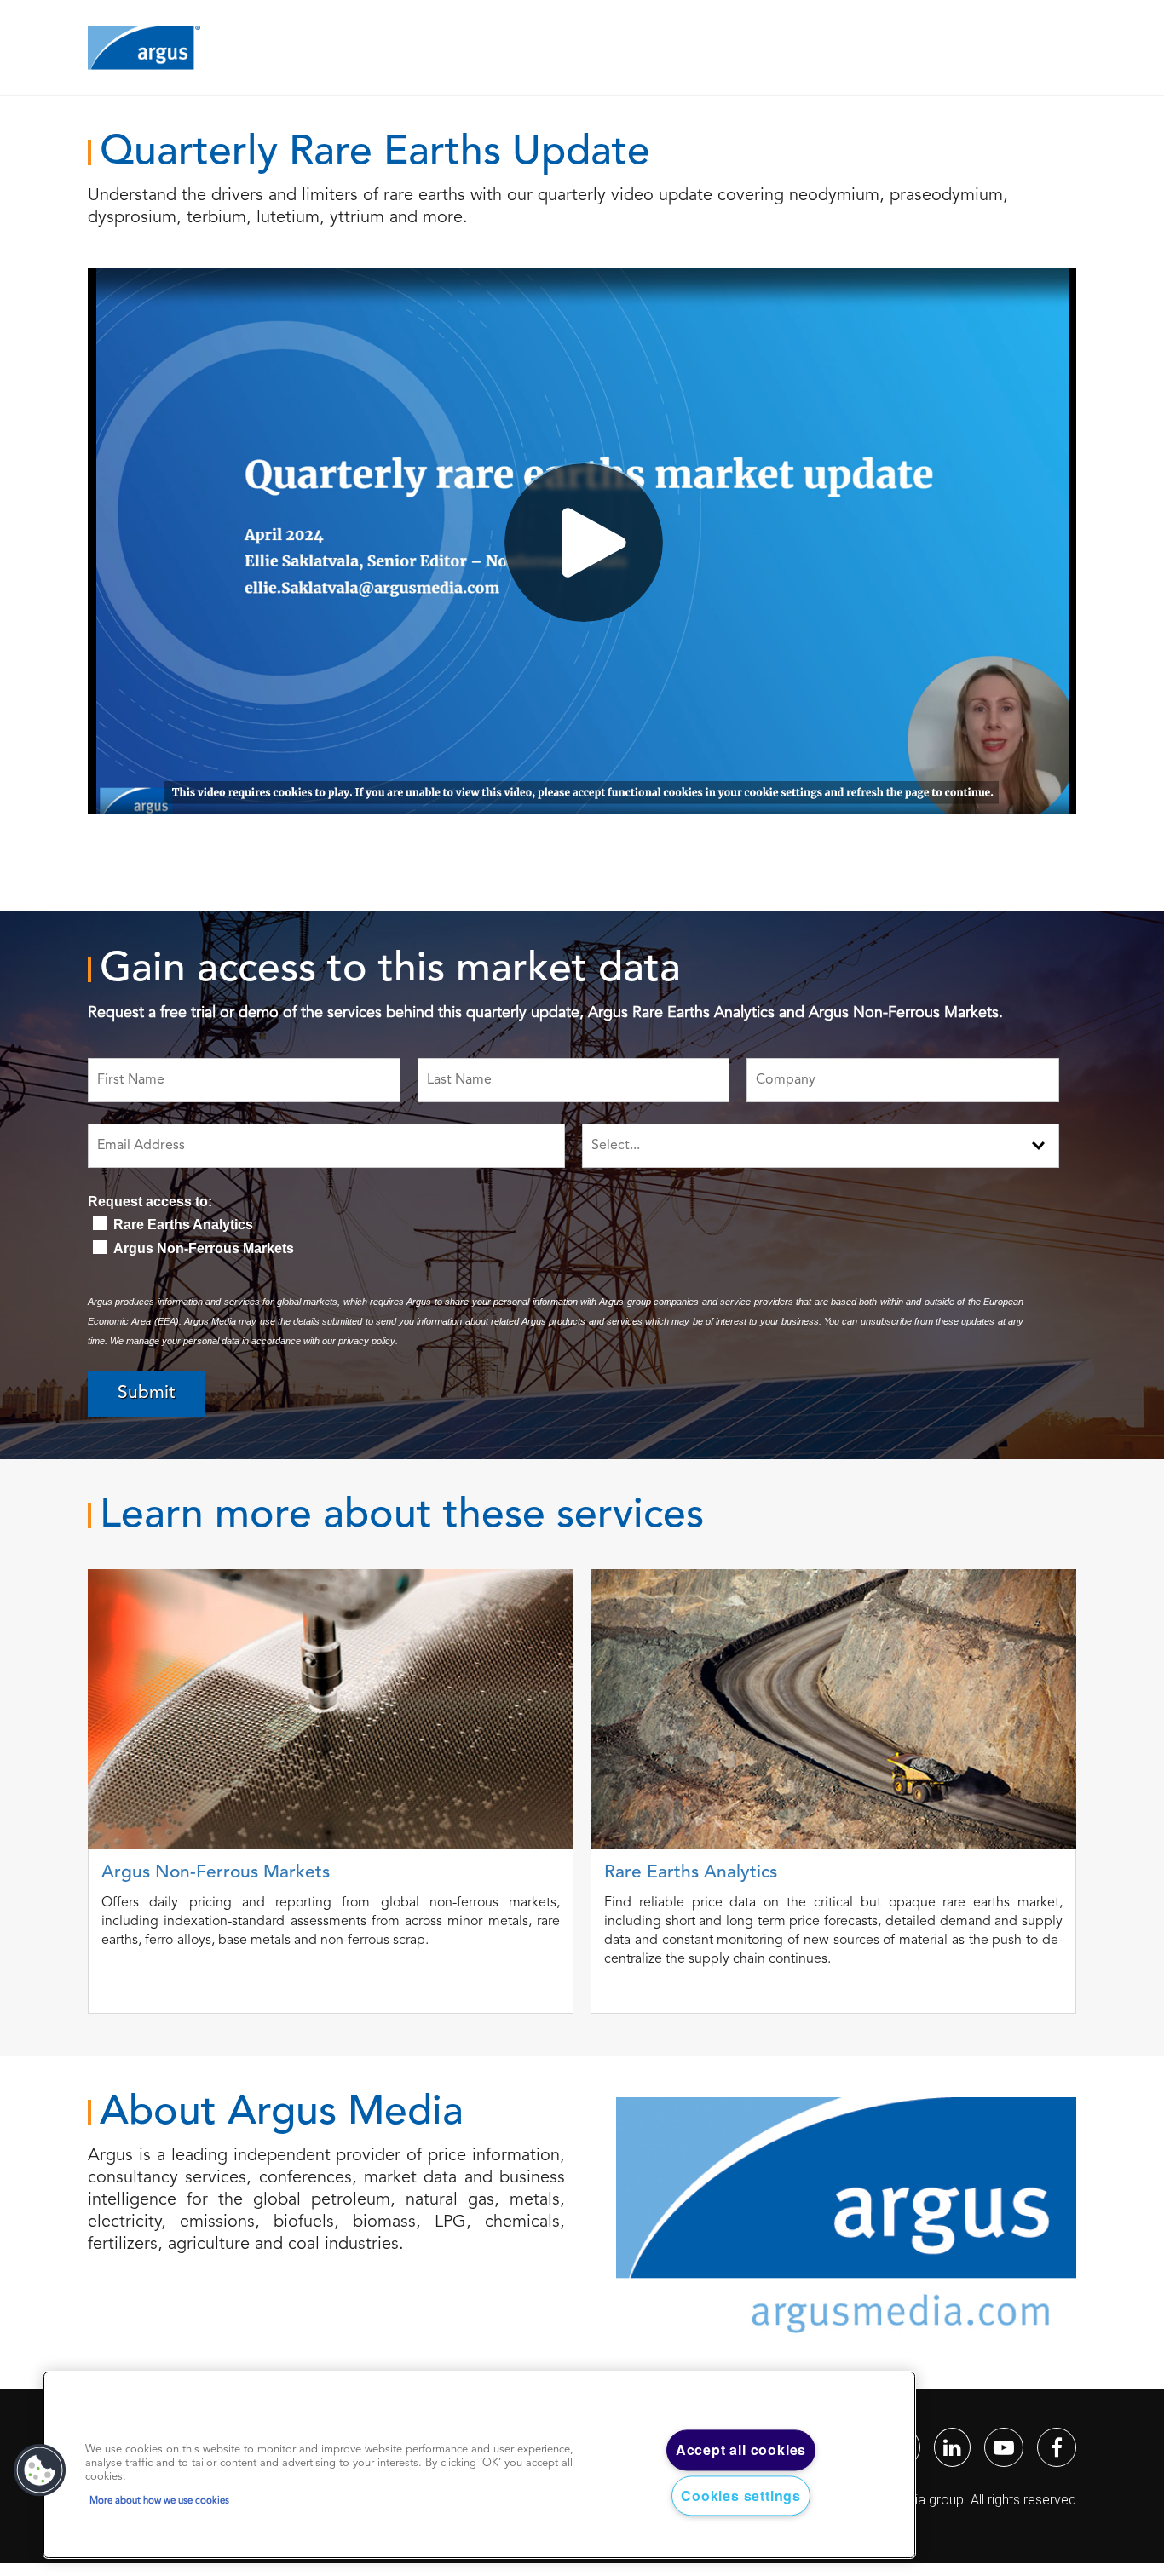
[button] (40, 2470)
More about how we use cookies (159, 2501)
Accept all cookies (741, 2450)
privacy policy (367, 1341)
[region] (479, 2465)
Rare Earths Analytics (183, 1225)
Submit (146, 1393)
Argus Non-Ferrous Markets (204, 1248)
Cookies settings (741, 2495)
